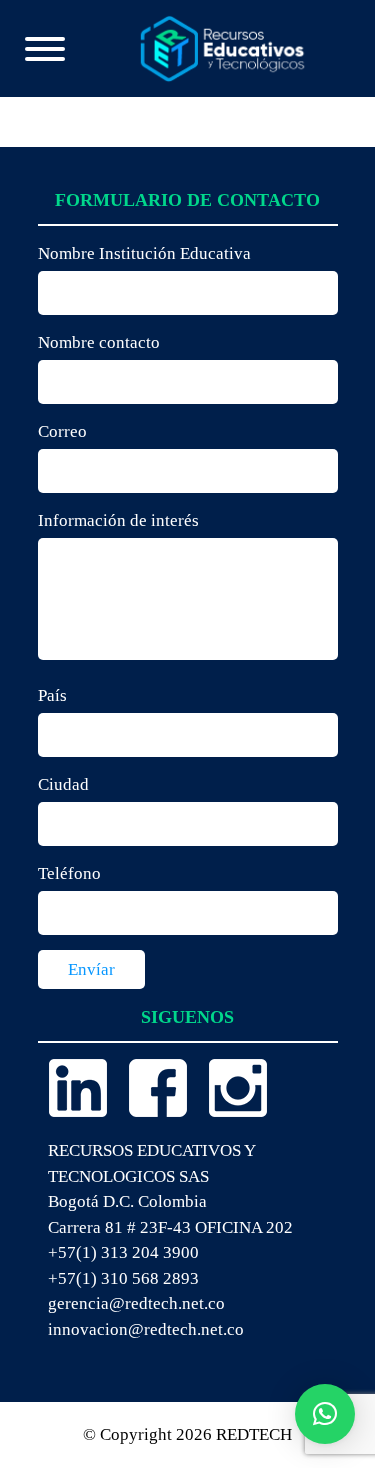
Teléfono (69, 873)
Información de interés (118, 520)
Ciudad (63, 784)
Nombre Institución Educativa (144, 253)
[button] (325, 1414)
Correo (62, 431)
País (52, 695)
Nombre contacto (99, 342)
